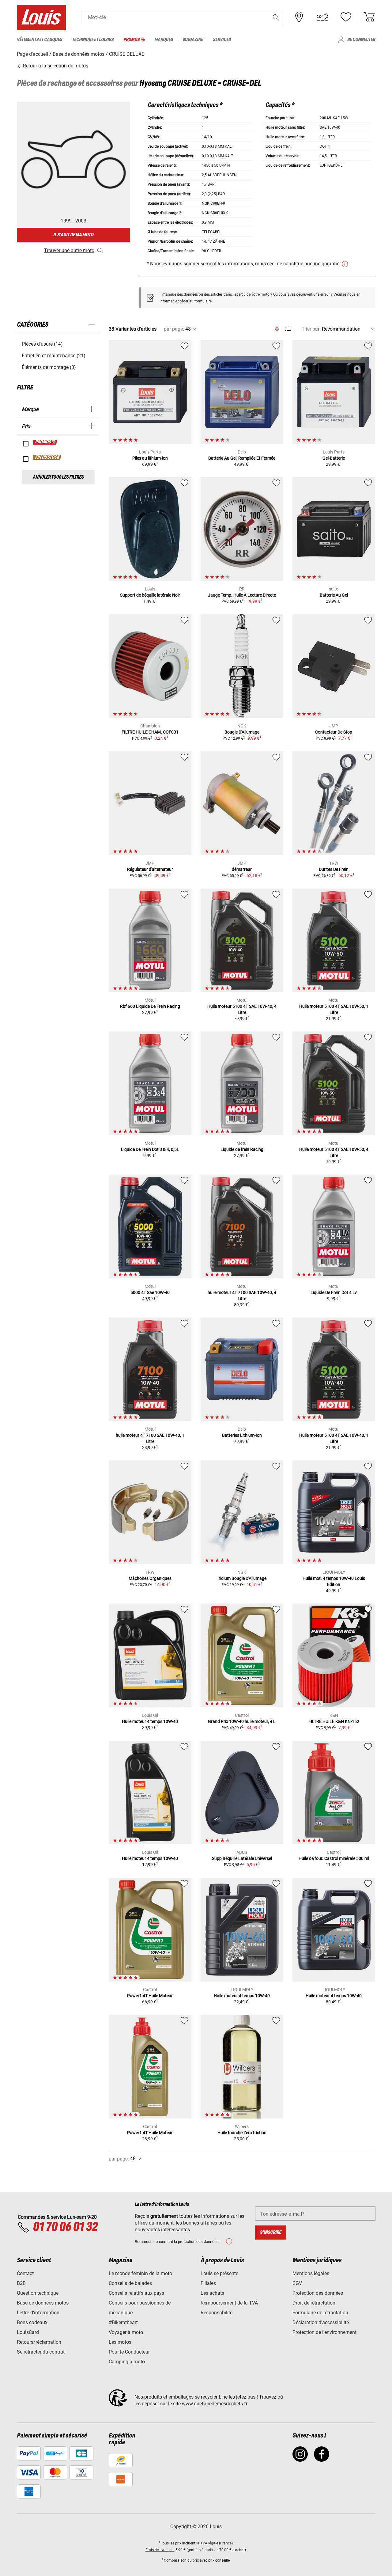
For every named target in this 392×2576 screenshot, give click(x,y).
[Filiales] (299, 17)
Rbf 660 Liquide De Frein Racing (150, 1006)
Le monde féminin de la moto (140, 2273)
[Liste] (288, 329)
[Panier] (369, 17)
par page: (174, 329)
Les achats (212, 2293)
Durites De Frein (334, 869)
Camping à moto (127, 2362)
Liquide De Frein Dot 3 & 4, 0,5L (150, 1149)
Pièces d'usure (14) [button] (42, 344)
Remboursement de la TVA (229, 2303)
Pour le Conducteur (129, 2352)
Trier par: (311, 329)
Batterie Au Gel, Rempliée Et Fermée (242, 458)
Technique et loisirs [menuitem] (93, 40)
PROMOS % (45, 442)
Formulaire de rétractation (320, 2313)
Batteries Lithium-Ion (242, 1435)
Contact (25, 2273)
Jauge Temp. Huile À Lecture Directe (242, 595)
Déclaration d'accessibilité (321, 2322)
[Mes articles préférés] (346, 17)
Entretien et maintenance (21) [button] (54, 356)
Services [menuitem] (222, 40)
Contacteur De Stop (334, 732)
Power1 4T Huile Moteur (150, 1996)
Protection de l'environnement (324, 2332)
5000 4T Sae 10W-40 (150, 1292)
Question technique (38, 2293)
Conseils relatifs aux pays (136, 2293)
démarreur (242, 869)
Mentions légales (311, 2273)
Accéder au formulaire (193, 301)
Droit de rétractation (314, 2303)
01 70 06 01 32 (65, 2227)
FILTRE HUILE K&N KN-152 (334, 1721)
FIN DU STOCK (47, 457)
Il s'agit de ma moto (73, 235)
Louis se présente (219, 2273)
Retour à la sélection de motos (55, 66)
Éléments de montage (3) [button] (49, 367)
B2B (21, 2283)
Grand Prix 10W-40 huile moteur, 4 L (242, 1721)
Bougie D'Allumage (242, 732)
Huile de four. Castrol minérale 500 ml (334, 1858)
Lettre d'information (38, 2313)
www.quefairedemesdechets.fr (215, 2404)
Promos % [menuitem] (134, 40)
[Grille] (277, 328)
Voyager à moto (126, 2332)
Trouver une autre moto (69, 250)
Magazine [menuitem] (193, 40)
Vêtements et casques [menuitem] (40, 40)
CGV (297, 2283)
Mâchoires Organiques (150, 1578)
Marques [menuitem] (164, 40)
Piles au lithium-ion (150, 458)
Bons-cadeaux (32, 2322)
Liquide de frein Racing (242, 1149)
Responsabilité (217, 2313)
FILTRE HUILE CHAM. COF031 (150, 732)
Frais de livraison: (160, 2550)
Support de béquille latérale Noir (150, 595)
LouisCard (28, 2332)
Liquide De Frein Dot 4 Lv (334, 1292)
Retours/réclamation (39, 2342)
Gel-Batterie (334, 458)
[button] (276, 17)
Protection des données (318, 2293)
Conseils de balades (130, 2283)
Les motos (120, 2342)
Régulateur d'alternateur (150, 869)
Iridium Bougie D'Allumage (242, 1578)
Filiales (208, 2283)
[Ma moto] (322, 17)
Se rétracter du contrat (41, 2352)
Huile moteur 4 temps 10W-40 (150, 1721)
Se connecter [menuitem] (361, 40)
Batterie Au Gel (334, 595)
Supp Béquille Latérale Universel (242, 1858)
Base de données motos (43, 2303)
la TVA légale (207, 2543)
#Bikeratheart (123, 2322)
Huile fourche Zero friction (242, 2133)
